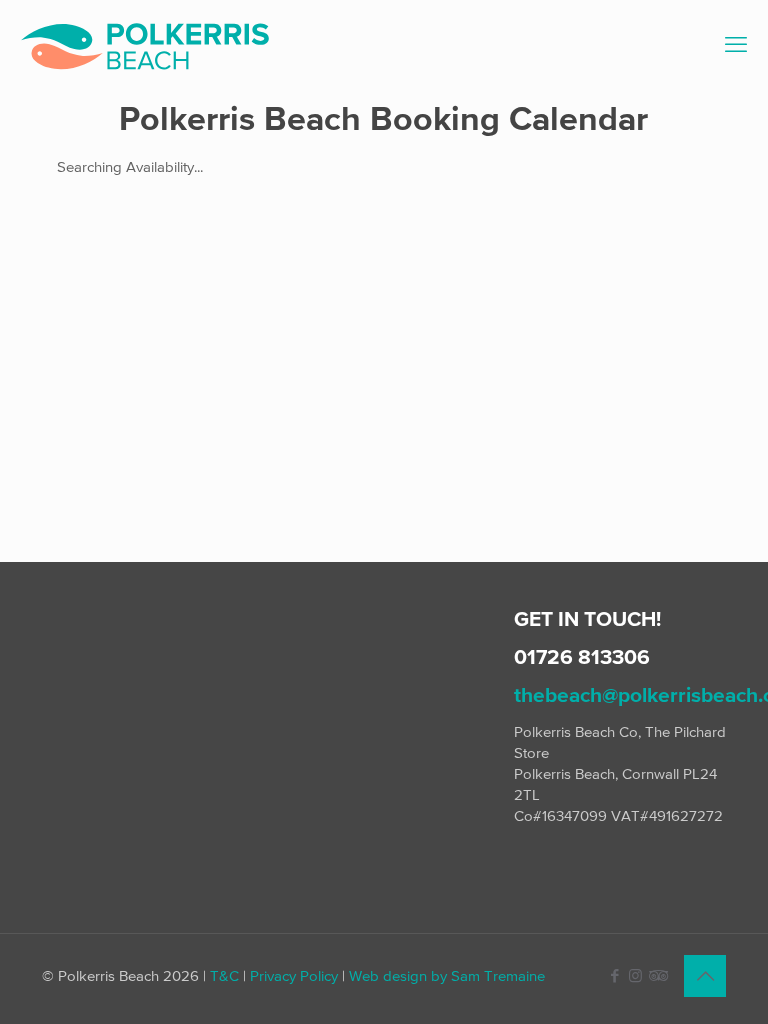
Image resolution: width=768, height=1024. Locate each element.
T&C (224, 975)
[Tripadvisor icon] (656, 975)
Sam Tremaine (498, 975)
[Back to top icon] (705, 976)
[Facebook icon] (614, 975)
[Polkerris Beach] (145, 45)
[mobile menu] (736, 45)
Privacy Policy (294, 975)
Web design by (398, 975)
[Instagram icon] (635, 975)
